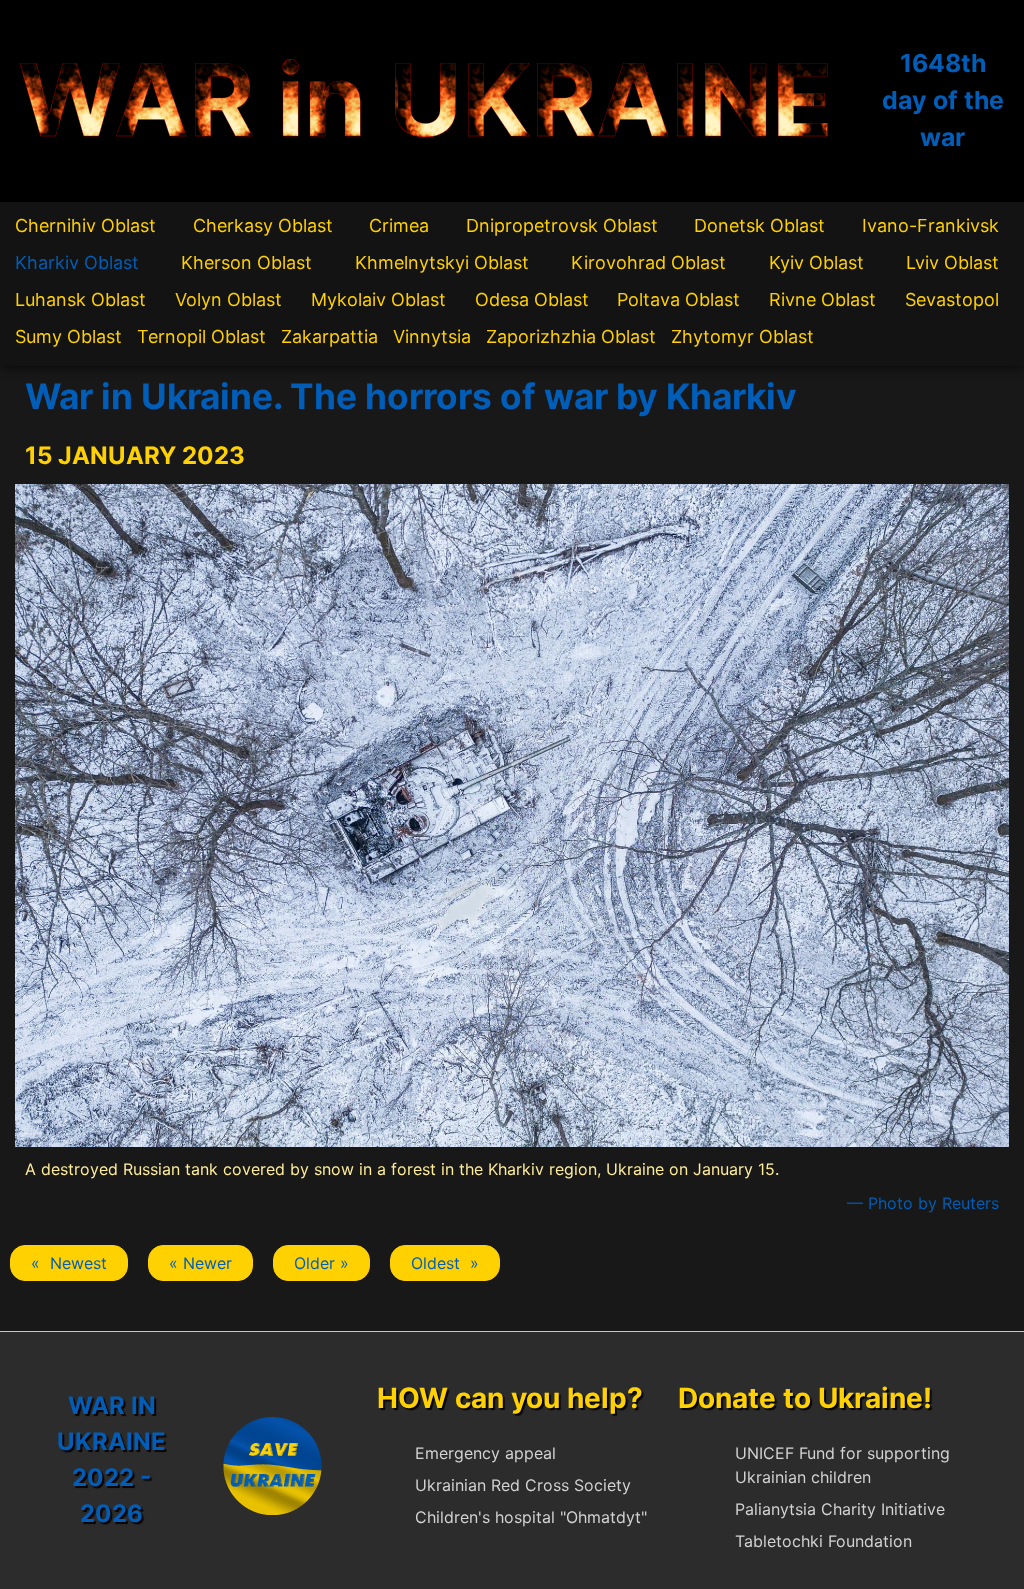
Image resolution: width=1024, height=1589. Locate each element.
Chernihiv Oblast (85, 225)
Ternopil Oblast (201, 336)
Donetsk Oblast (759, 225)
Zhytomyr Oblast (742, 336)
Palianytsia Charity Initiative (840, 1509)
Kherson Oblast (246, 262)
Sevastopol (952, 299)
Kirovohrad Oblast (648, 262)
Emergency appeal (485, 1453)
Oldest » (445, 1263)
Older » (321, 1263)
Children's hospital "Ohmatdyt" (531, 1517)
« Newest (69, 1263)
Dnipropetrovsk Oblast (562, 225)
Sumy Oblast (68, 336)
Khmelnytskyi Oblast (442, 262)
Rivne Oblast (822, 299)
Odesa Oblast (532, 299)
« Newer (200, 1263)
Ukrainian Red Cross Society (523, 1485)
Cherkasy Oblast (263, 225)
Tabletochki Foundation (823, 1541)
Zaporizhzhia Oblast (571, 336)
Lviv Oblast (952, 262)
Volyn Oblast (228, 299)
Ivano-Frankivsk (930, 225)
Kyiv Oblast (816, 262)
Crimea (399, 225)
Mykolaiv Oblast (378, 299)
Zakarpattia (329, 336)
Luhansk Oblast (80, 299)
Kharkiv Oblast (77, 262)
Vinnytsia (432, 336)
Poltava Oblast (678, 299)
